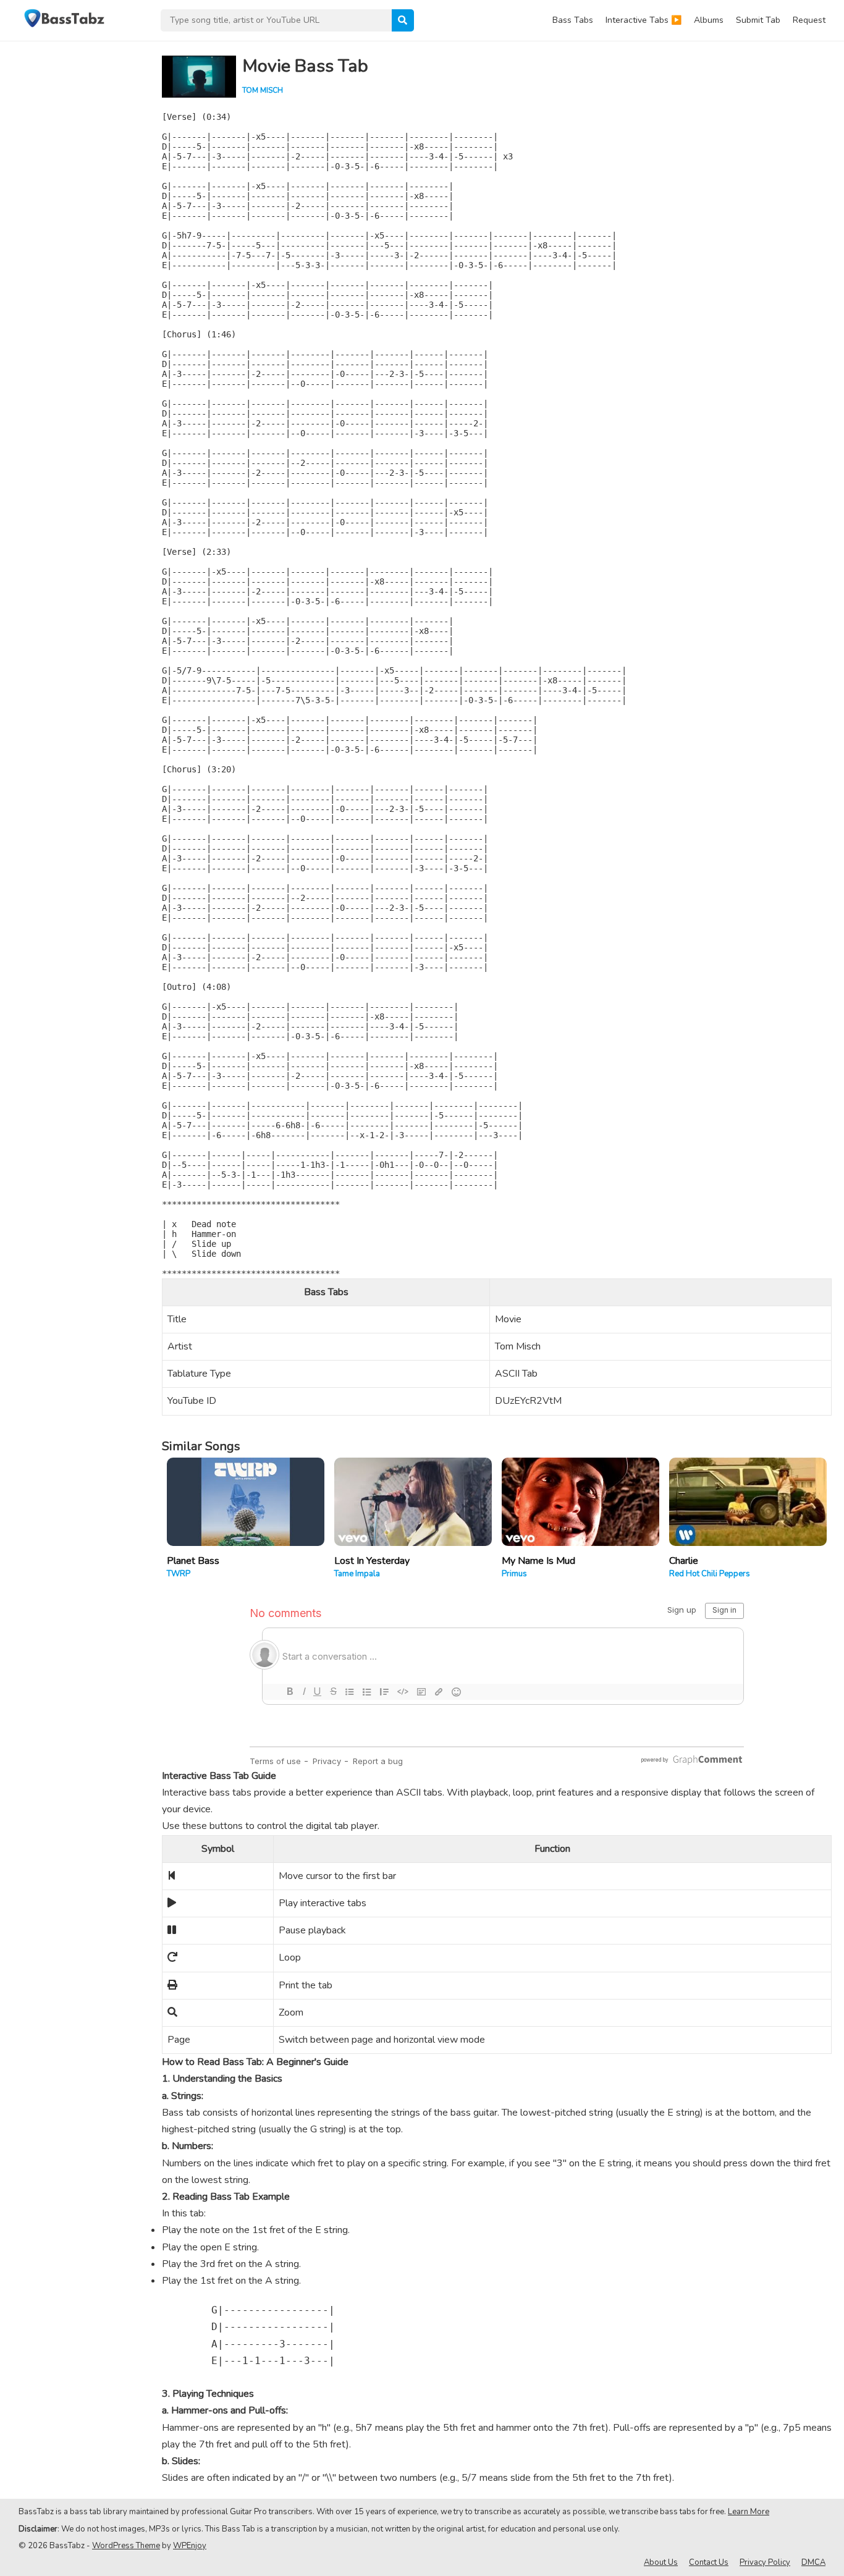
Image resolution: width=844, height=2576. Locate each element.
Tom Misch (263, 90)
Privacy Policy (765, 2562)
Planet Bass (193, 1561)
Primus (514, 1574)
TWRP (179, 1574)
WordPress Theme (126, 2546)
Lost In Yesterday (372, 1561)
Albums (709, 20)
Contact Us (709, 2562)
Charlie (684, 1561)
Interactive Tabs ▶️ (644, 20)
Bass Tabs (573, 20)
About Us (661, 2562)
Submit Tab (758, 20)
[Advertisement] (74, 226)
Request (809, 20)
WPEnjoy (190, 2546)
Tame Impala (357, 1574)
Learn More (749, 2512)
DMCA (813, 2562)
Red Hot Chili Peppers (710, 1574)
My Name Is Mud (538, 1561)
